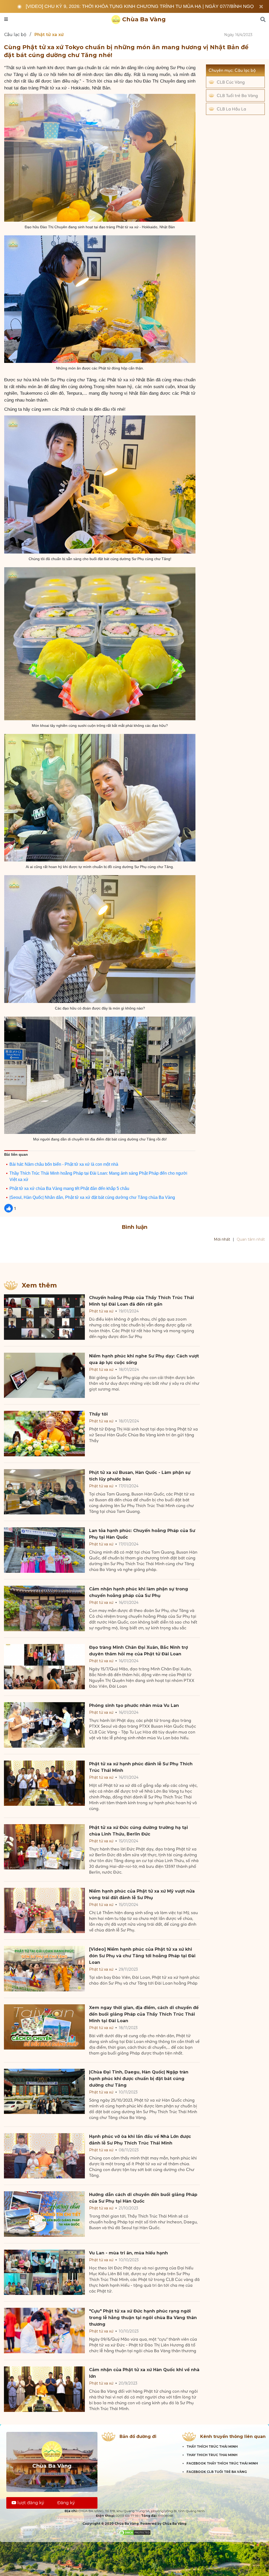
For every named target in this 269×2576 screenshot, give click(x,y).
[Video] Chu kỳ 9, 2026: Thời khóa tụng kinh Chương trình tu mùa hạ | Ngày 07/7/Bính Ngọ (140, 6)
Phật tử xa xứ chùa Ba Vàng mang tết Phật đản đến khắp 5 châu (69, 1188)
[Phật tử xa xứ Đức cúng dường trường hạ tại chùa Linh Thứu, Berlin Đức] (44, 1847)
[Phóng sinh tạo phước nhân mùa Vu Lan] (44, 1725)
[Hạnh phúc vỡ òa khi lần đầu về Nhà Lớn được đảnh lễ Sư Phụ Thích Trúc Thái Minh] (44, 2156)
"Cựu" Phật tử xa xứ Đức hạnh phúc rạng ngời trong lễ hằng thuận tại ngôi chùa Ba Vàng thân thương (143, 2318)
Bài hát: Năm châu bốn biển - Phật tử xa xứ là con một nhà (64, 1164)
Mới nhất (222, 1239)
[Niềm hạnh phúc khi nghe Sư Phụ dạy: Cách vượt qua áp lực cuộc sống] (44, 1375)
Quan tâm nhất (251, 1239)
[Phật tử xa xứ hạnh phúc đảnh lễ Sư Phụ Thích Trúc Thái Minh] (44, 1783)
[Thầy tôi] (44, 1434)
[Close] (261, 7)
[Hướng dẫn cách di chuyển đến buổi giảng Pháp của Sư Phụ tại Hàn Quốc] (44, 2214)
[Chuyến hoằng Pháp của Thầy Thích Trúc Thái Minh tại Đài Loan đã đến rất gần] (44, 1317)
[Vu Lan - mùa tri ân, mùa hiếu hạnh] (44, 2272)
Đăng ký (66, 2503)
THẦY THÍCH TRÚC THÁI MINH (212, 2446)
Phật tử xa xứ (101, 1311)
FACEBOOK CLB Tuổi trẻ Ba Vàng (217, 2472)
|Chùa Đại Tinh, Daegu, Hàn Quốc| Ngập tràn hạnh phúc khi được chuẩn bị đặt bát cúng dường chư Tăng (139, 2079)
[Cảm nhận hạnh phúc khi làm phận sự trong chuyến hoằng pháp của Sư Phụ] (44, 1608)
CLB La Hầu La (231, 109)
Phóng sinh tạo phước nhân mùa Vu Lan (134, 1705)
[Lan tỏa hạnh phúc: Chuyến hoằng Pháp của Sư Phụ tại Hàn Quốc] (44, 1550)
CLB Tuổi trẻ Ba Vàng (237, 95)
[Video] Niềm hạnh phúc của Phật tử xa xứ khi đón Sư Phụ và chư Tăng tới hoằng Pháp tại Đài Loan (142, 1956)
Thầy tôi (98, 1414)
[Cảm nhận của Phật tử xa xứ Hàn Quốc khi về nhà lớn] (44, 2389)
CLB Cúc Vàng (231, 82)
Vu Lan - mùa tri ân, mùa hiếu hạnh (128, 2253)
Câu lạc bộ (15, 35)
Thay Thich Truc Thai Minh (212, 2455)
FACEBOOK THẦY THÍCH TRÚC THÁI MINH (222, 2463)
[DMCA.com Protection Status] (135, 2532)
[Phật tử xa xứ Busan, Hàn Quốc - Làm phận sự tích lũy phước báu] (44, 1492)
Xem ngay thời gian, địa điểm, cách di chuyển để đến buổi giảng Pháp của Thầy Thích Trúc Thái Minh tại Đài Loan (144, 2014)
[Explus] (134, 1254)
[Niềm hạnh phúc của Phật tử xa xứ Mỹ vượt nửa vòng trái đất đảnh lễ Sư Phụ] (44, 1911)
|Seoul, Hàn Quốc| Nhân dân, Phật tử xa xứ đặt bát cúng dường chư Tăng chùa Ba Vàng (92, 1197)
